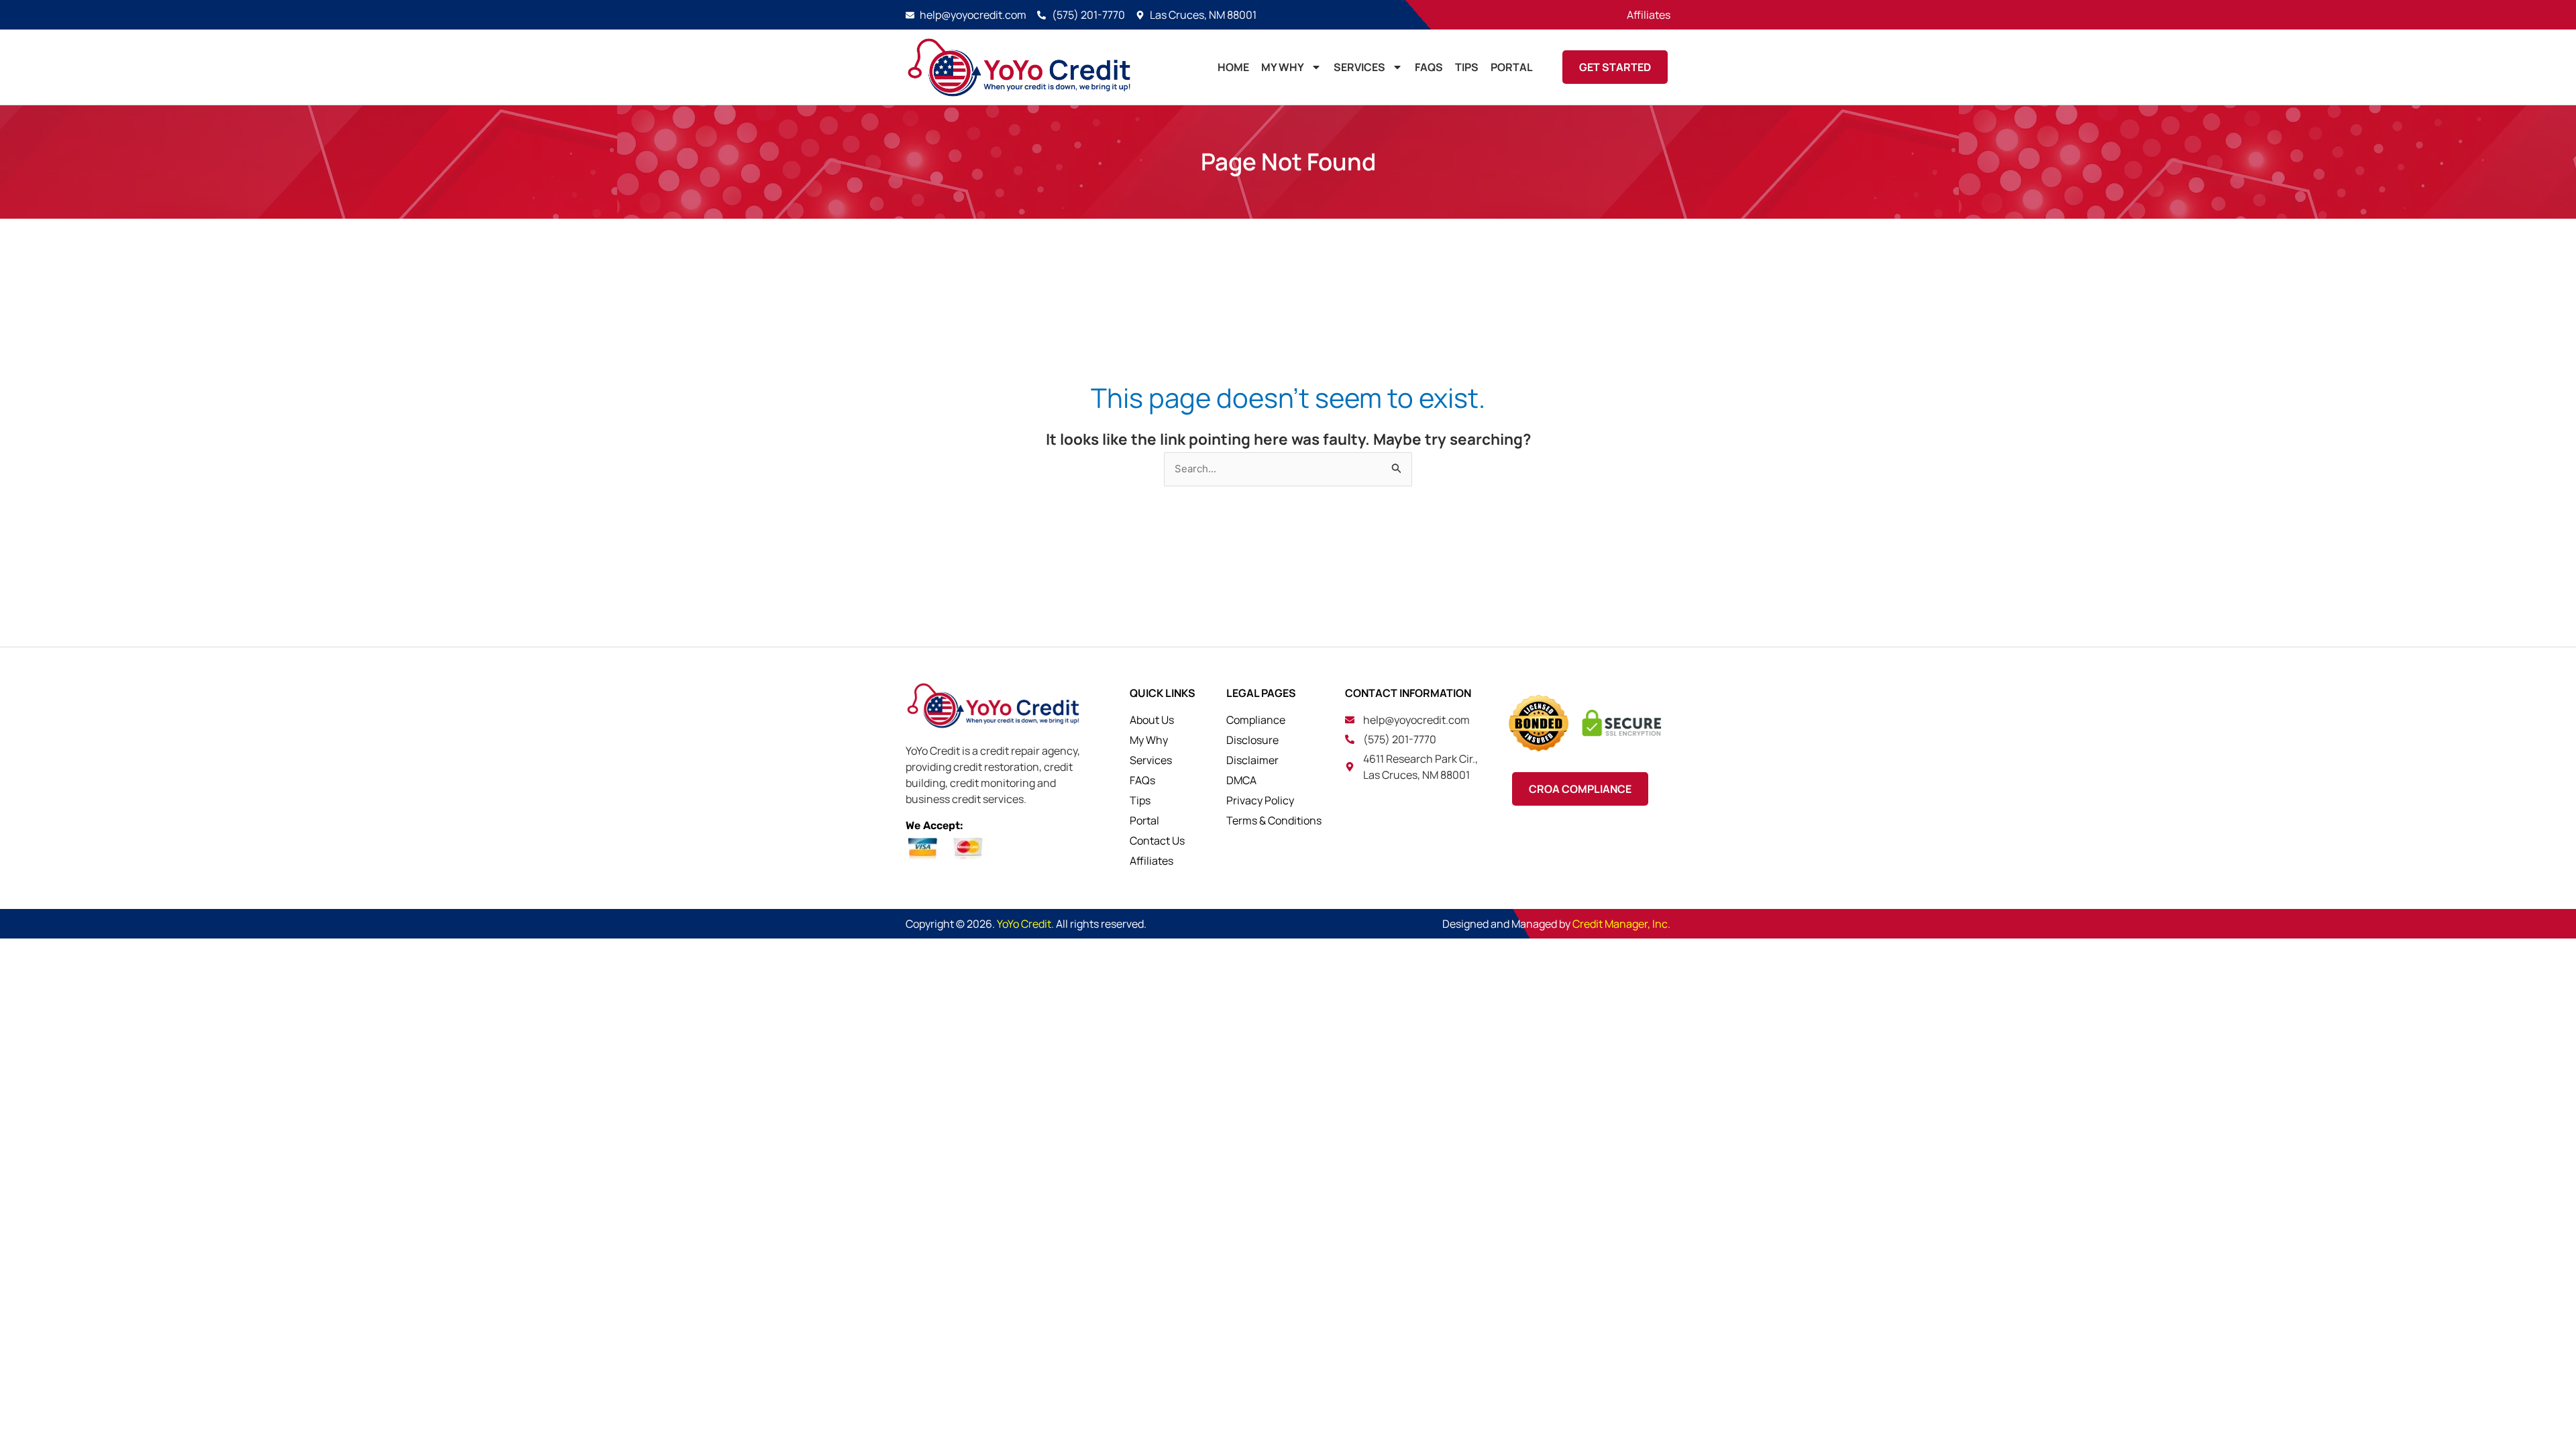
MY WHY (1283, 67)
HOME (1233, 67)
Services (1359, 67)
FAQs (1429, 67)
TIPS (1467, 67)
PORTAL (1512, 67)
